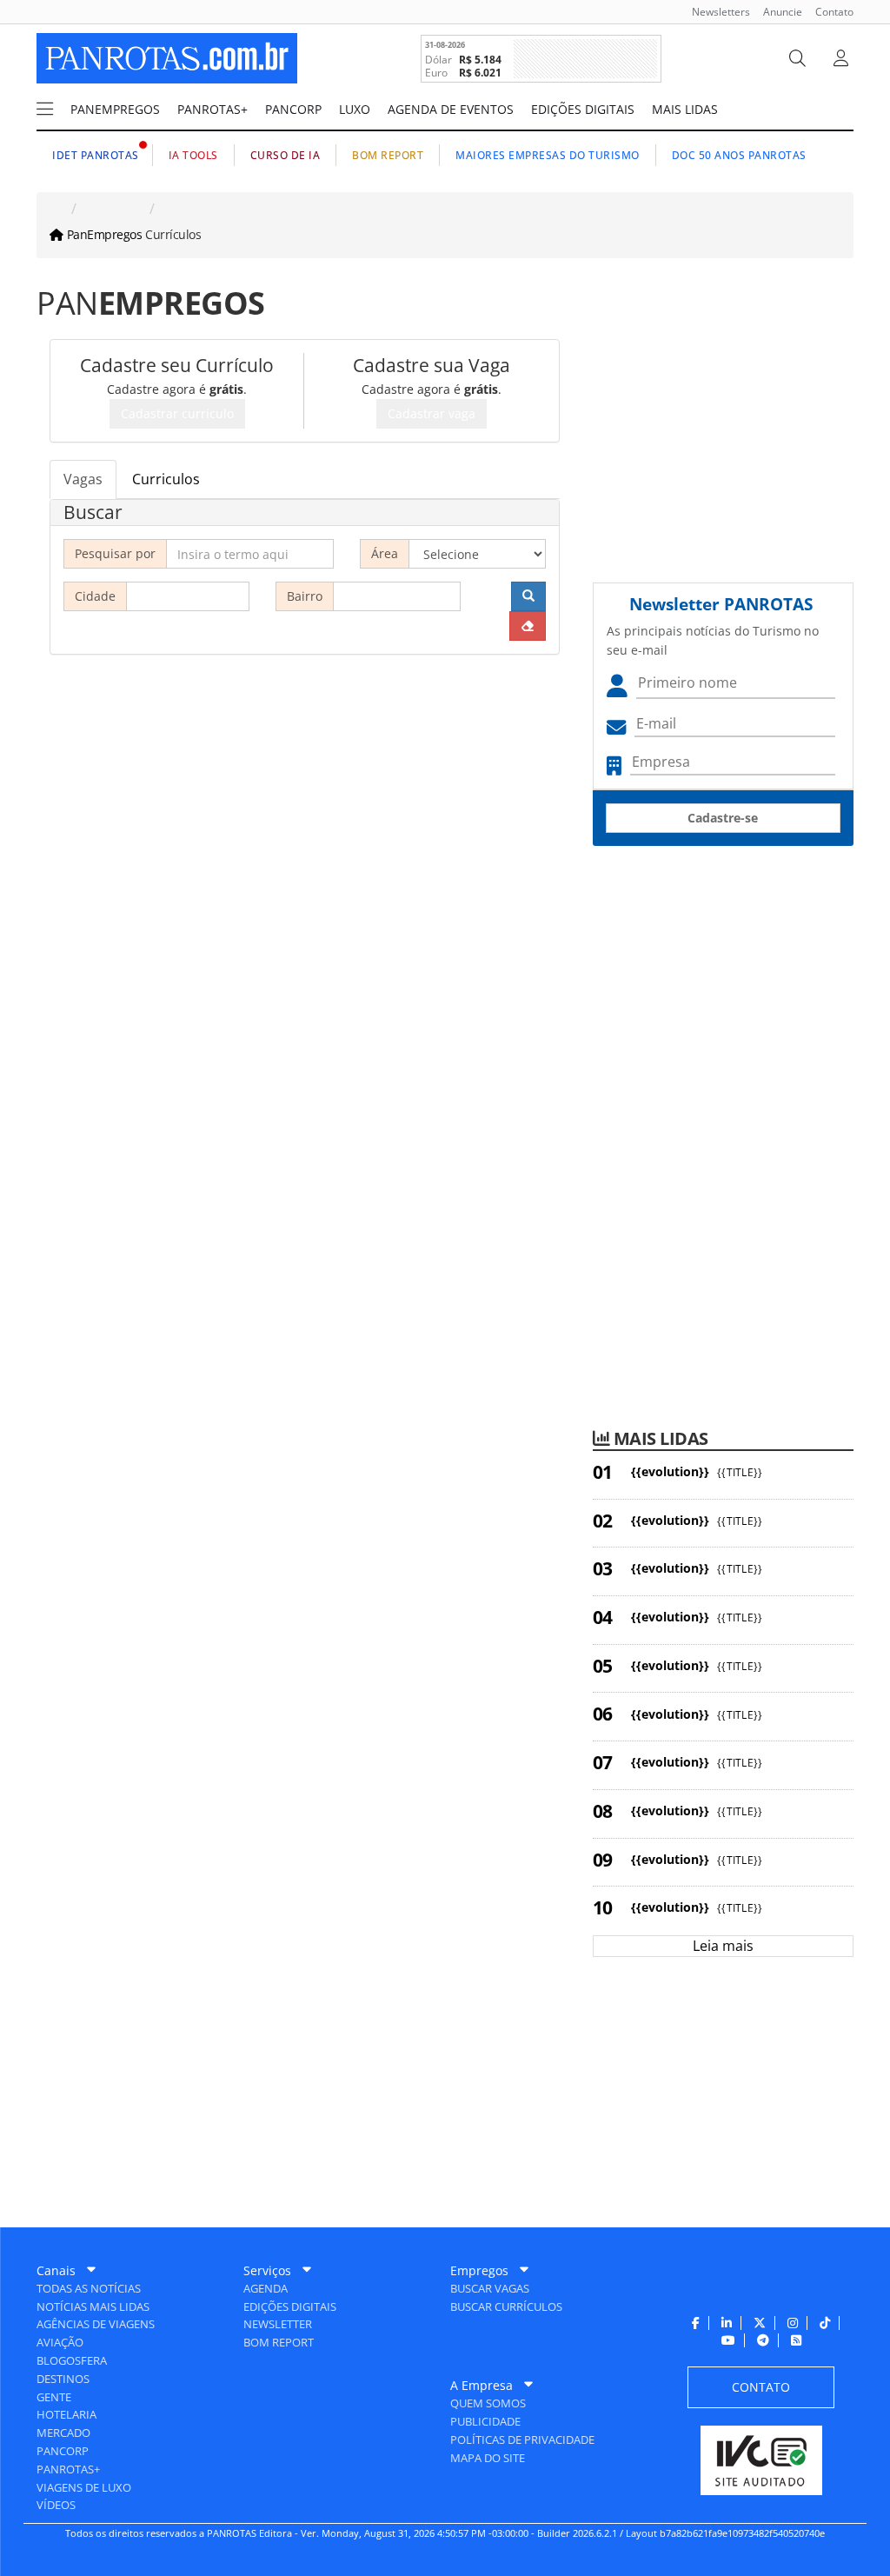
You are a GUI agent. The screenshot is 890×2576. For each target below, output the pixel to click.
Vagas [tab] (83, 479)
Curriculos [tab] (166, 479)
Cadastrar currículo (177, 413)
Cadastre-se (723, 818)
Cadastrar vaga (432, 413)
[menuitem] (714, 12)
